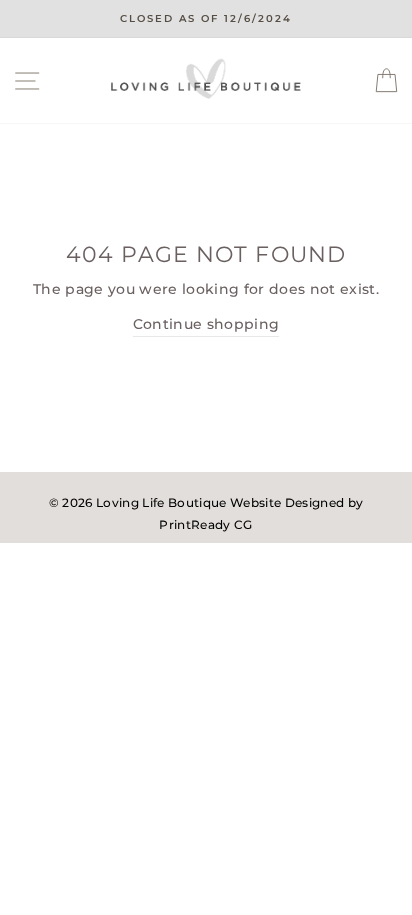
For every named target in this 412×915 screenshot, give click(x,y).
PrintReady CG (205, 524)
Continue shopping (206, 324)
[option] (206, 19)
